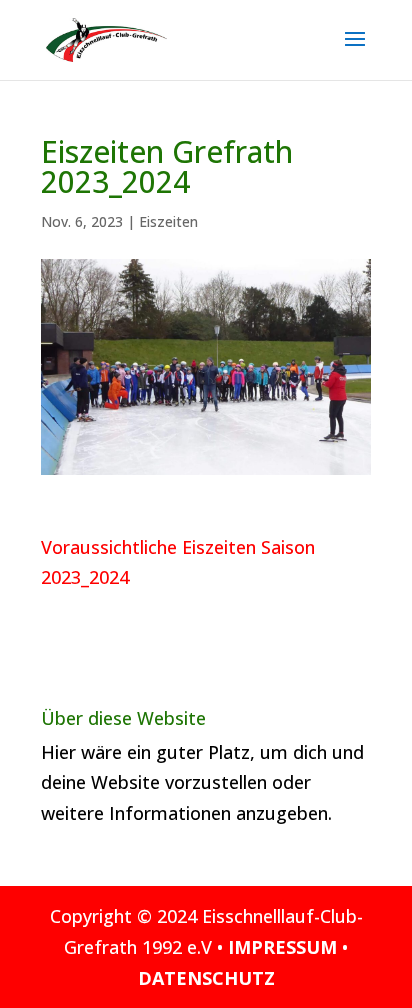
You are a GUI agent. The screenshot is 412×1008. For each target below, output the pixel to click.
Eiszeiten (168, 221)
